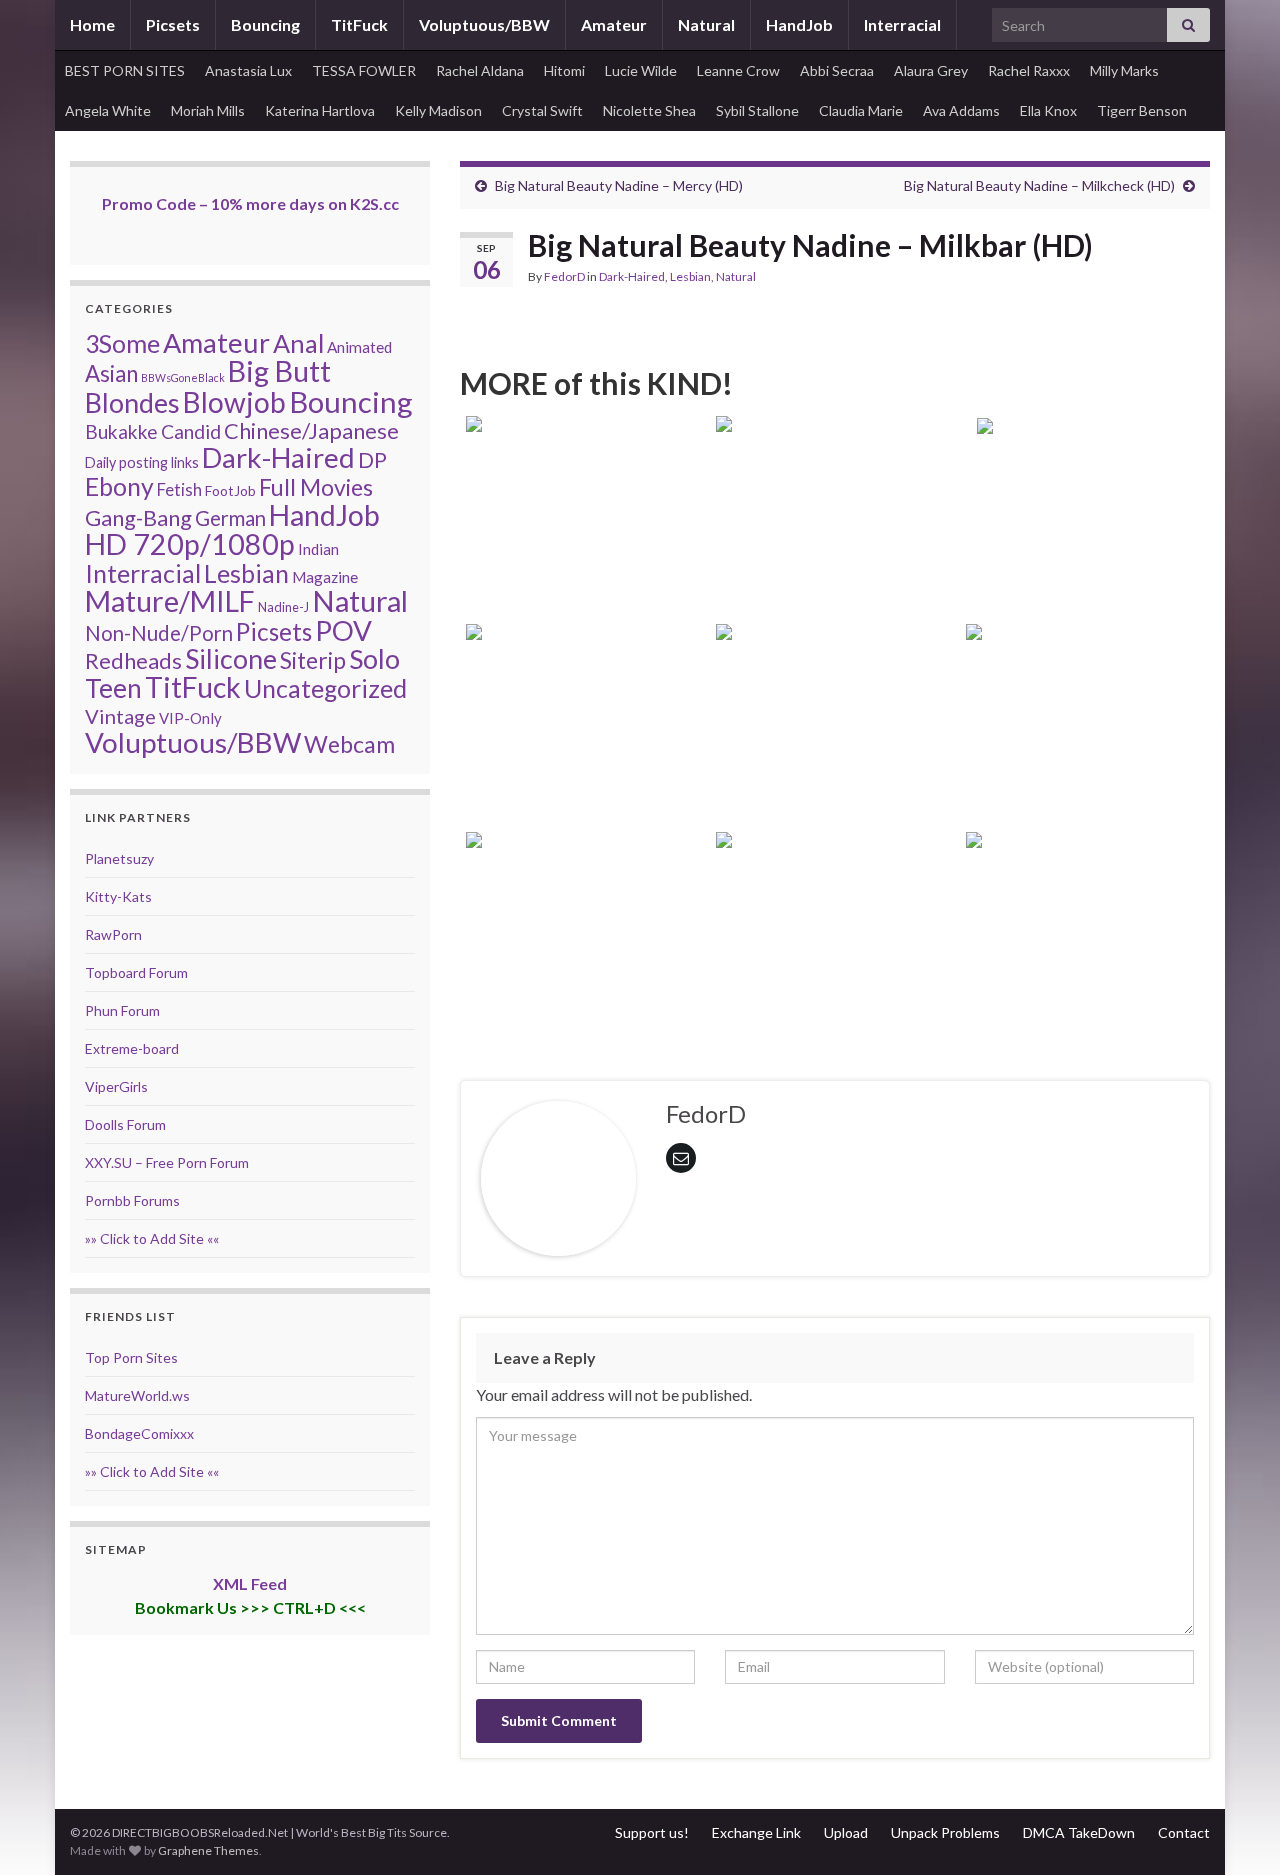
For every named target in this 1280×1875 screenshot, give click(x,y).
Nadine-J (283, 607)
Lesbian (690, 276)
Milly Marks (1124, 70)
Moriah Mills (208, 110)
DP (372, 460)
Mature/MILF (170, 601)
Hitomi (564, 70)
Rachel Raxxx (1029, 70)
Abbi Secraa (837, 70)
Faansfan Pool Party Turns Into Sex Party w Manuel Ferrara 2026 (1085, 964)
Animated (359, 347)
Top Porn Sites (131, 1357)
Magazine (325, 577)
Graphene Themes (208, 1850)
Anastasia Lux (248, 70)
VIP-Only (190, 718)
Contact (1184, 1832)
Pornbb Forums (132, 1200)
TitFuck (359, 24)
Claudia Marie (861, 110)
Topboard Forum (136, 972)
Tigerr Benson (1142, 110)
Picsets (173, 24)
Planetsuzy (119, 858)
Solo (374, 658)
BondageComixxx (139, 1433)
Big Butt (279, 371)
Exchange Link (756, 1832)
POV (343, 630)
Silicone (231, 659)
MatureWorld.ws (137, 1395)
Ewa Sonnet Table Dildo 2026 (1085, 575)
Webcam (349, 744)
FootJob (230, 490)
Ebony (119, 486)
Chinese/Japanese (311, 430)
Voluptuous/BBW (484, 24)
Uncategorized (325, 688)
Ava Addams (961, 110)
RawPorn (113, 934)
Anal (298, 343)
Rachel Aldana (480, 70)
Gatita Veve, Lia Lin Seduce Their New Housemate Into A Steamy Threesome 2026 (835, 964)
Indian (318, 549)
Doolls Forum (125, 1124)
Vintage (120, 716)
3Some (122, 343)
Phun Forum (122, 1010)
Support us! (652, 1832)
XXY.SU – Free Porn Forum (167, 1162)
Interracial (902, 24)
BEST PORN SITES (125, 70)
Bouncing (265, 24)
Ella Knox (1048, 110)
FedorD (564, 276)
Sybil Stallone (757, 110)
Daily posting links (142, 462)
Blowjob (234, 402)
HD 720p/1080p (190, 544)
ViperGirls (116, 1086)
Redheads (133, 660)
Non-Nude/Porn (159, 633)
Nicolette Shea (649, 110)
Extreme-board (132, 1048)
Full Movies (316, 487)
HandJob (799, 24)
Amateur (614, 24)
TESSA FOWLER (364, 70)
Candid (191, 431)
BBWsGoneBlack (183, 377)
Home (92, 24)
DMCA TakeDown (1079, 1832)
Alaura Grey (931, 70)
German (230, 518)
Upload (846, 1832)
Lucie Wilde (641, 70)
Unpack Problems (945, 1832)
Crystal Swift (542, 110)
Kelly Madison (438, 110)
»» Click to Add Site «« (152, 1238)
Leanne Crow (738, 70)
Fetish (179, 489)
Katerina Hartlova (320, 110)
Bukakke (121, 431)
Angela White (108, 110)
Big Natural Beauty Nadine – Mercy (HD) (619, 185)
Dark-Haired (632, 276)
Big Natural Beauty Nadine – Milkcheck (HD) (1039, 185)
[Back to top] (1235, 1830)
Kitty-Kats (118, 896)
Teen (113, 688)
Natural (706, 24)
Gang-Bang (138, 517)
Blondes (132, 402)
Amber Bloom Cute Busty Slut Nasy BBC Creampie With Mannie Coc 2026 (585, 756)
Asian (111, 373)
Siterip (313, 660)
